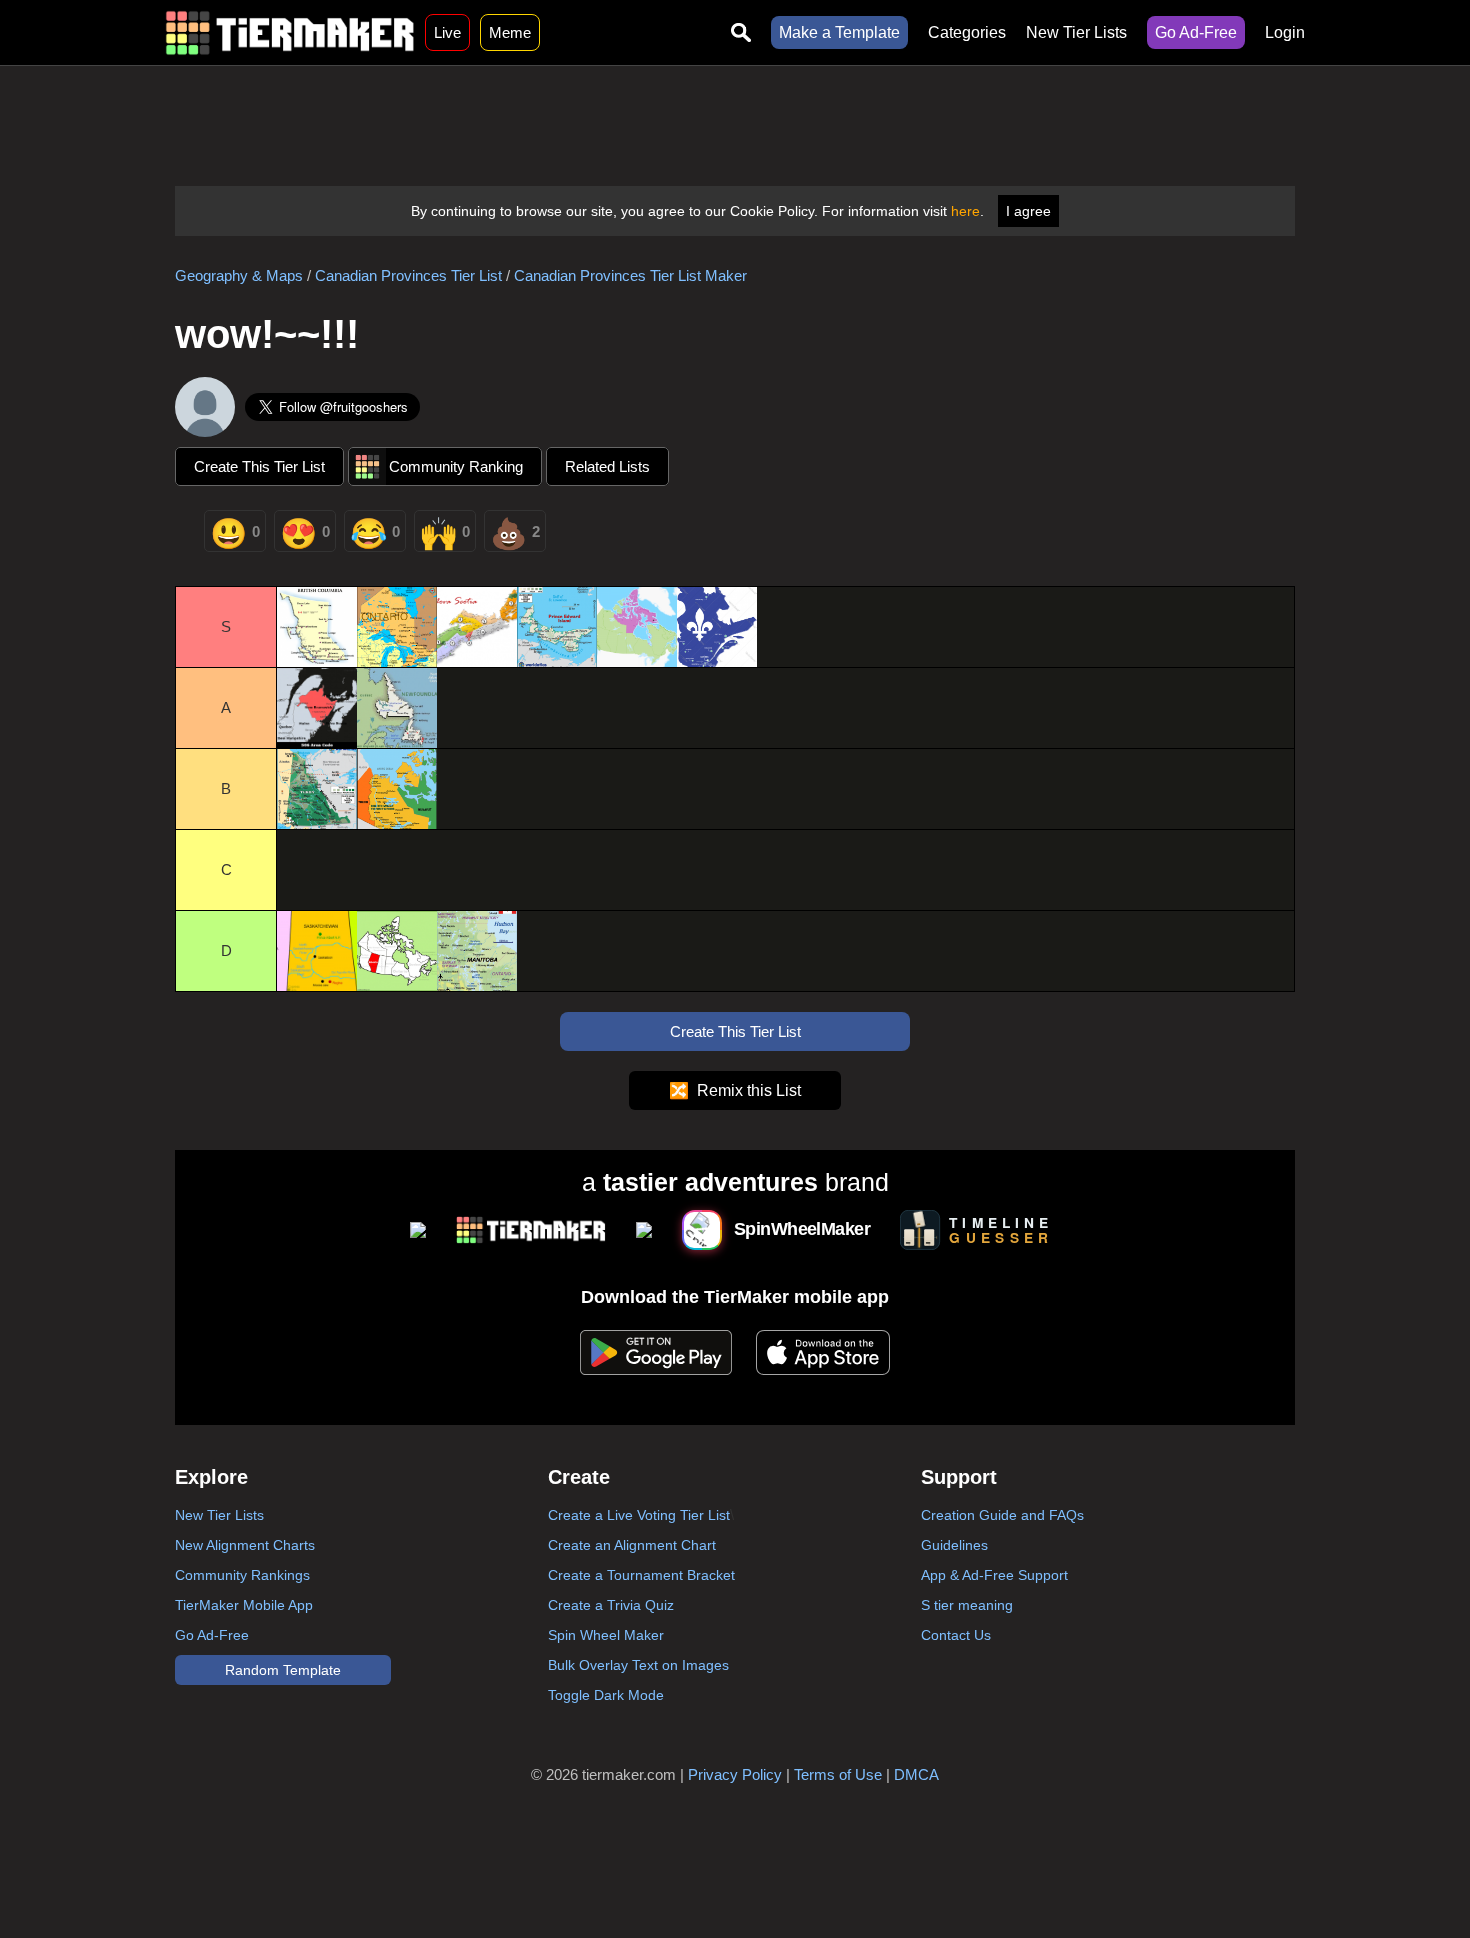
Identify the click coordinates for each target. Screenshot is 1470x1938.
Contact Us (956, 1635)
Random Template (283, 1670)
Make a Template (839, 32)
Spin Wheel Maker (606, 1635)
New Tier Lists (1076, 32)
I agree (1028, 211)
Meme (510, 32)
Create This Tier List (259, 466)
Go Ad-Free (1196, 32)
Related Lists (607, 466)
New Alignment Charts (245, 1545)
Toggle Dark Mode (606, 1695)
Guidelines (954, 1545)
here (965, 211)
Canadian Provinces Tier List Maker (630, 275)
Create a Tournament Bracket (641, 1575)
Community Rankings (242, 1575)
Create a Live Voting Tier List (639, 1515)
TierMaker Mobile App (244, 1605)
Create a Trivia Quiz (611, 1605)
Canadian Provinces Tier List (408, 275)
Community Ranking (456, 466)
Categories (967, 32)
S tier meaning (967, 1605)
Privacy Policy (735, 1774)
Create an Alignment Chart (632, 1545)
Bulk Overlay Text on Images (638, 1665)
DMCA (916, 1774)
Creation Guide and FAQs (1002, 1515)
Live (447, 32)
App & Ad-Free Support (994, 1575)
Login (1285, 32)
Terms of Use (838, 1774)
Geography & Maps (239, 275)
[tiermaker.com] (290, 32)
